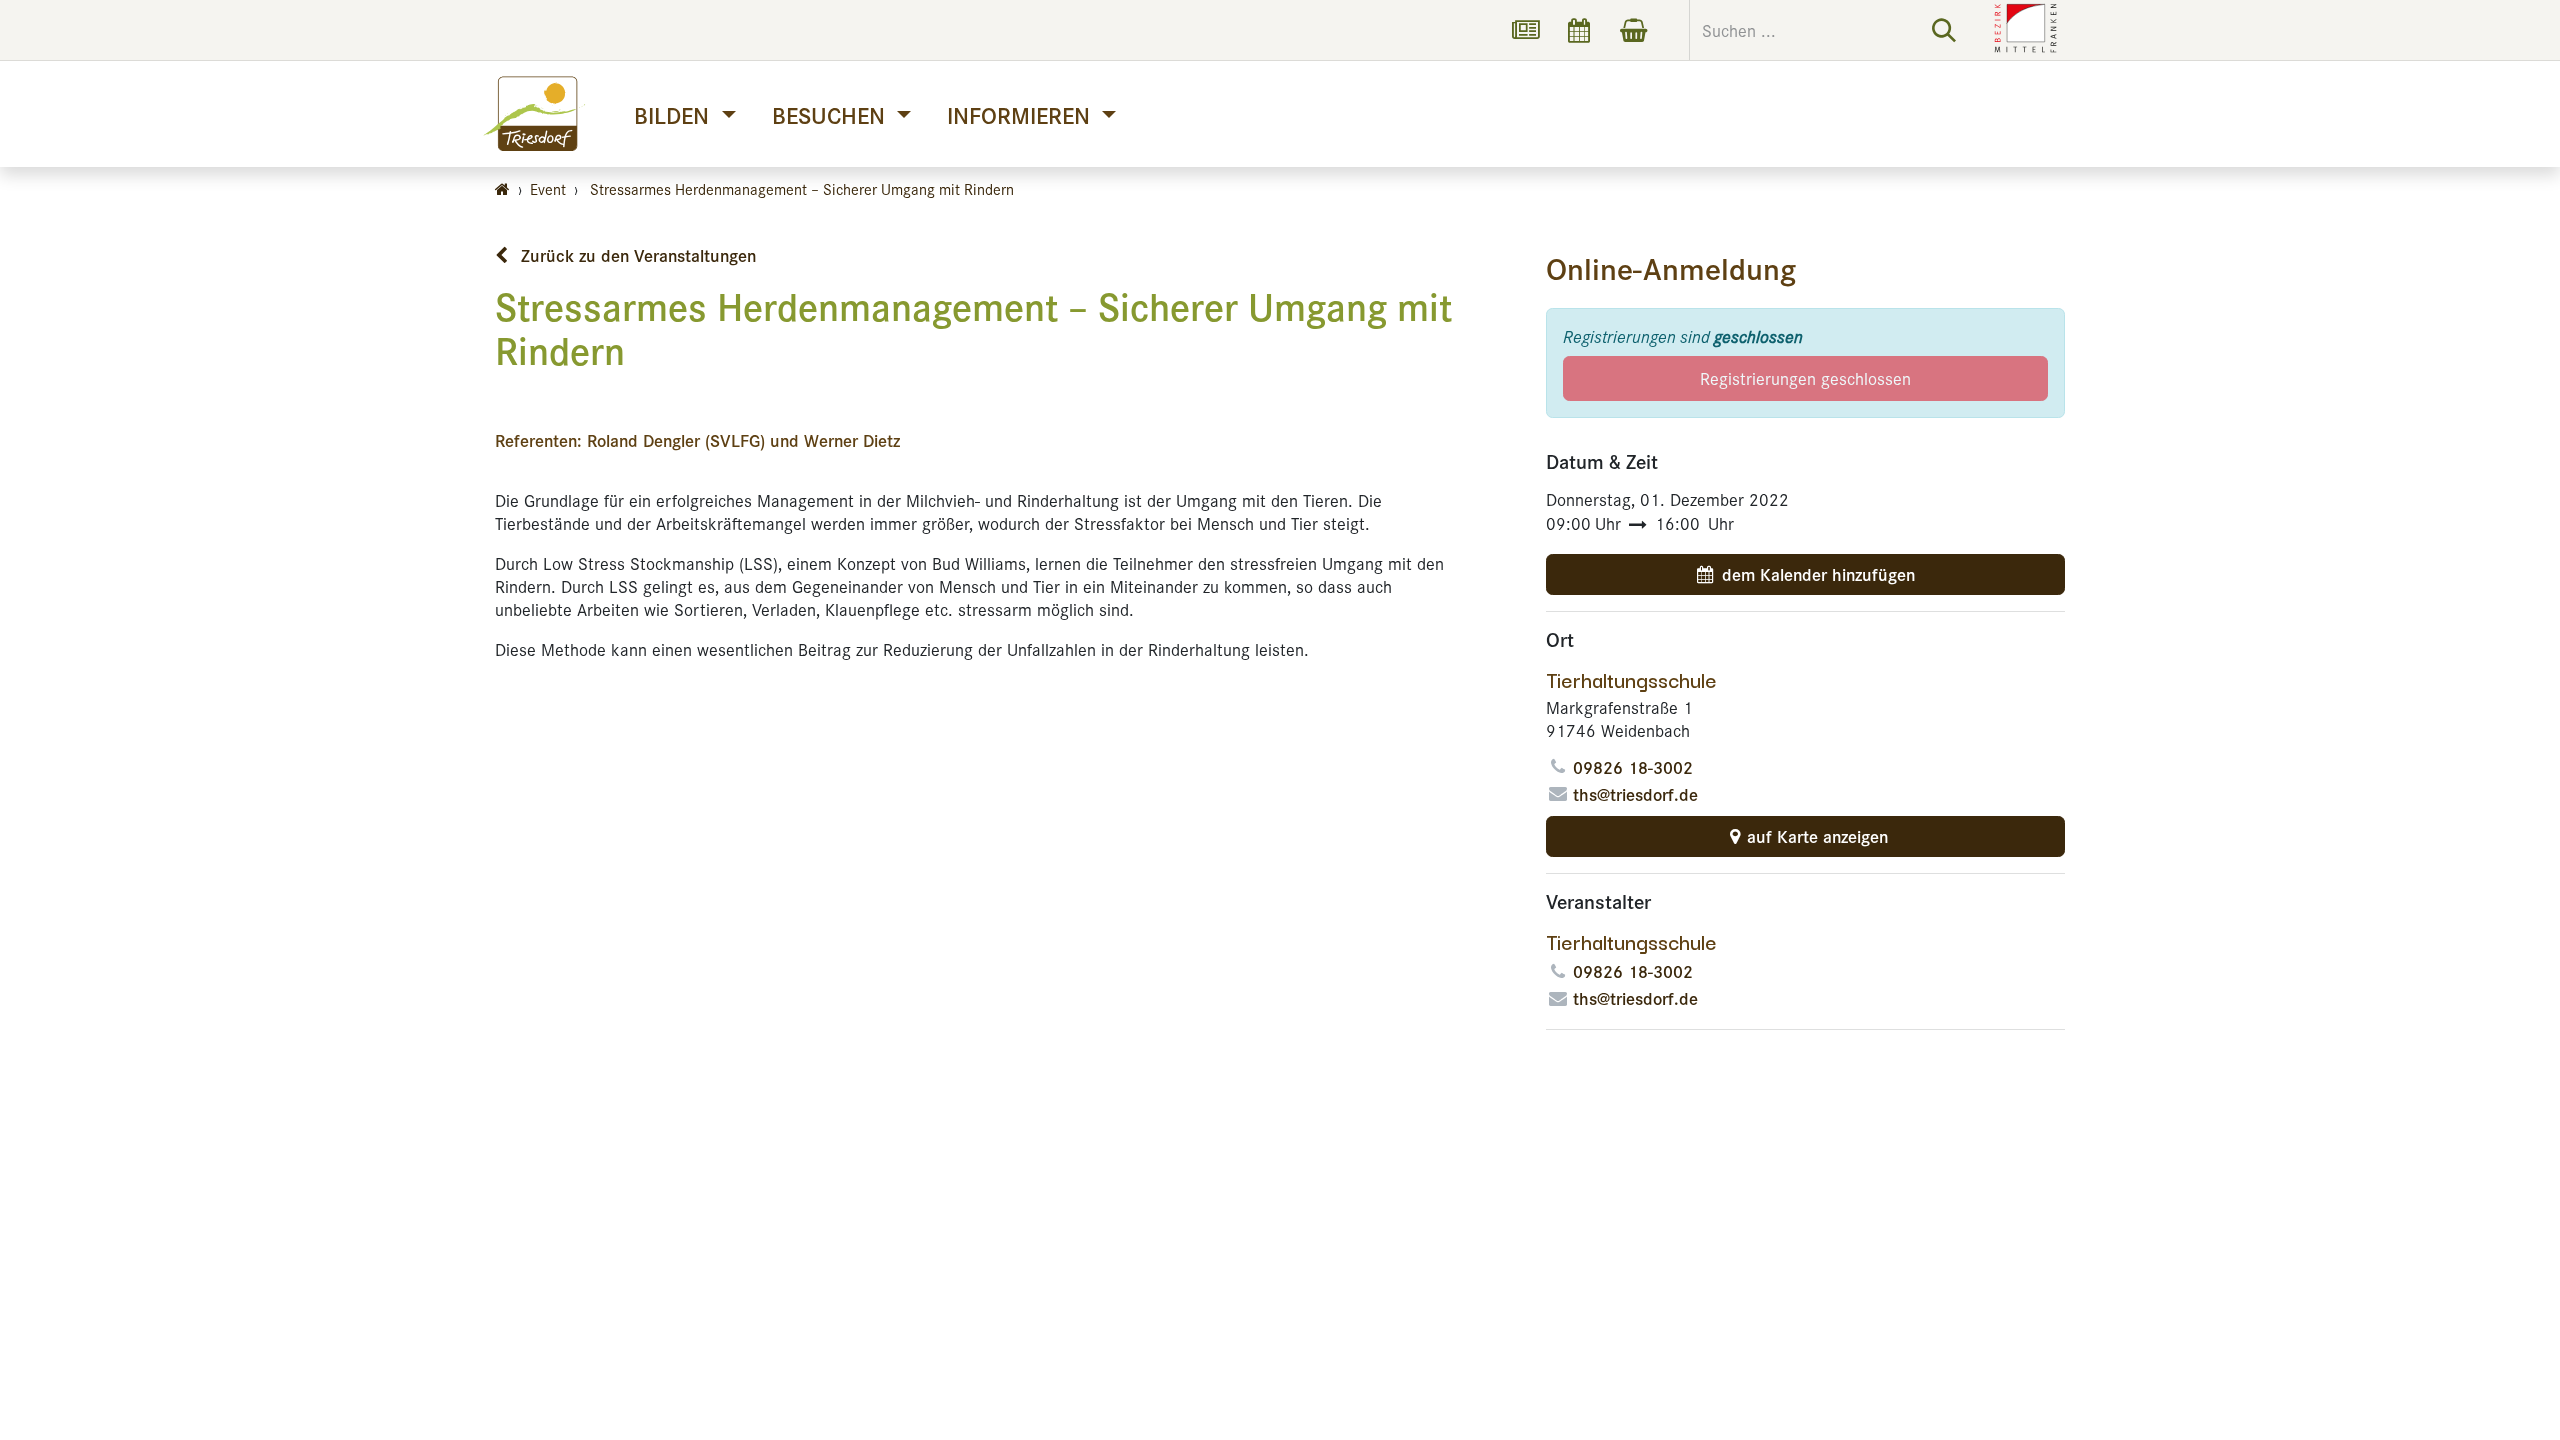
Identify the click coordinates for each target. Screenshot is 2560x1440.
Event (548, 188)
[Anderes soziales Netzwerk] (1525, 30)
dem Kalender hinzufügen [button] (1818, 574)
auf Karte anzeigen (1817, 836)
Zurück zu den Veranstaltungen (636, 255)
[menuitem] (684, 114)
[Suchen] (1944, 30)
